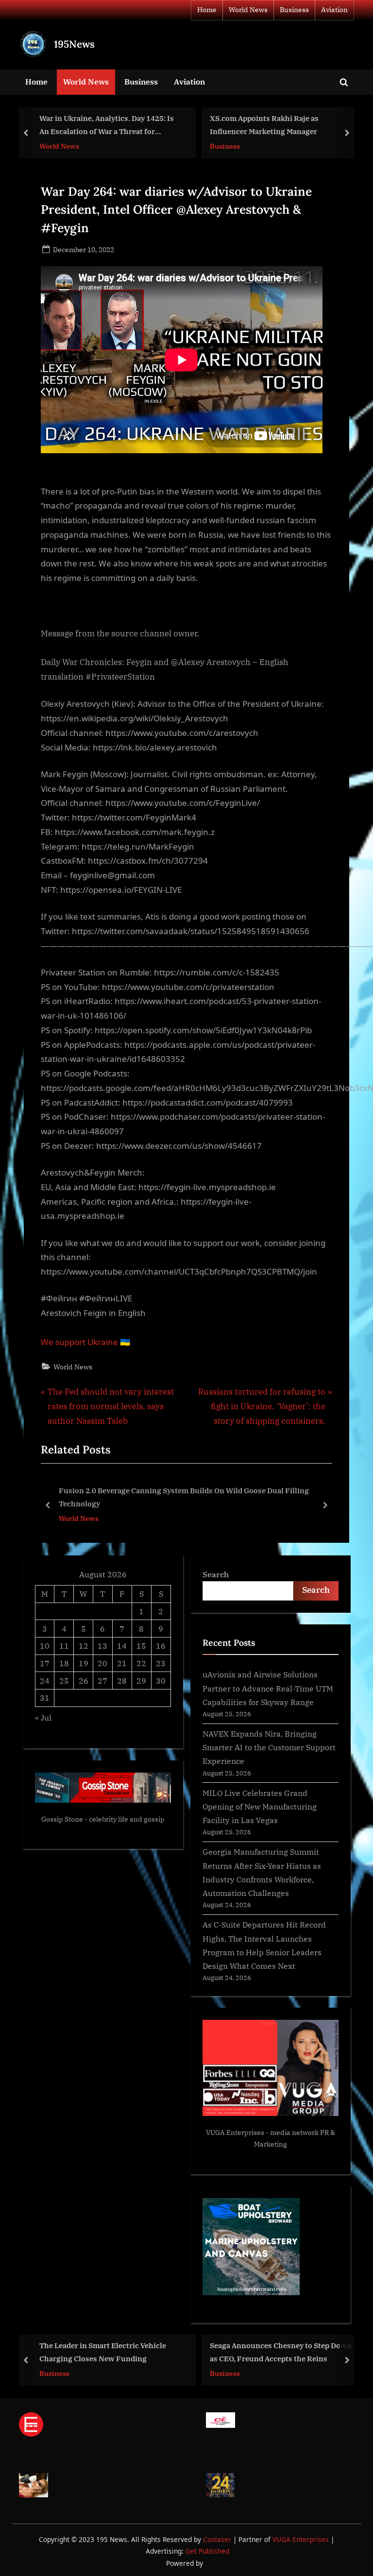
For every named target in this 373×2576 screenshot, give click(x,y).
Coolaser (218, 2539)
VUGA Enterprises (235, 2132)
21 (122, 1663)
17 (45, 1663)
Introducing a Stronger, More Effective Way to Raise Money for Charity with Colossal (198, 1497)
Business (294, 10)
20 (102, 1663)
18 (64, 1663)
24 (45, 1680)
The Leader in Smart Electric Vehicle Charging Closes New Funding (103, 2352)
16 (161, 1646)
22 (141, 1663)
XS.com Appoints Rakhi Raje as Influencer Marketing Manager (264, 125)
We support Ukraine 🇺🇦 (85, 1342)
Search (216, 1574)
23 (161, 1663)
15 (141, 1646)
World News (248, 10)
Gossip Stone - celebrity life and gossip (103, 1819)
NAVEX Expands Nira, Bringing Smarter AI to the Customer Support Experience (269, 1747)
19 (84, 1663)
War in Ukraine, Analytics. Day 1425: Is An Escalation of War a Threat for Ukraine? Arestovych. (107, 126)
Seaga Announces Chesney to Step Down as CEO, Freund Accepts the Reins (281, 2352)
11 (64, 1646)
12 (84, 1646)
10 (45, 1646)
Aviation (334, 10)
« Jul (43, 1717)
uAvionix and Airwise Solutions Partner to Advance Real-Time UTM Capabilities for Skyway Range (268, 1688)
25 (64, 1680)
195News (74, 44)
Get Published (207, 2551)
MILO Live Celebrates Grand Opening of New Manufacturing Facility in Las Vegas (260, 1807)
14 (122, 1646)
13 (102, 1646)
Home (207, 10)
